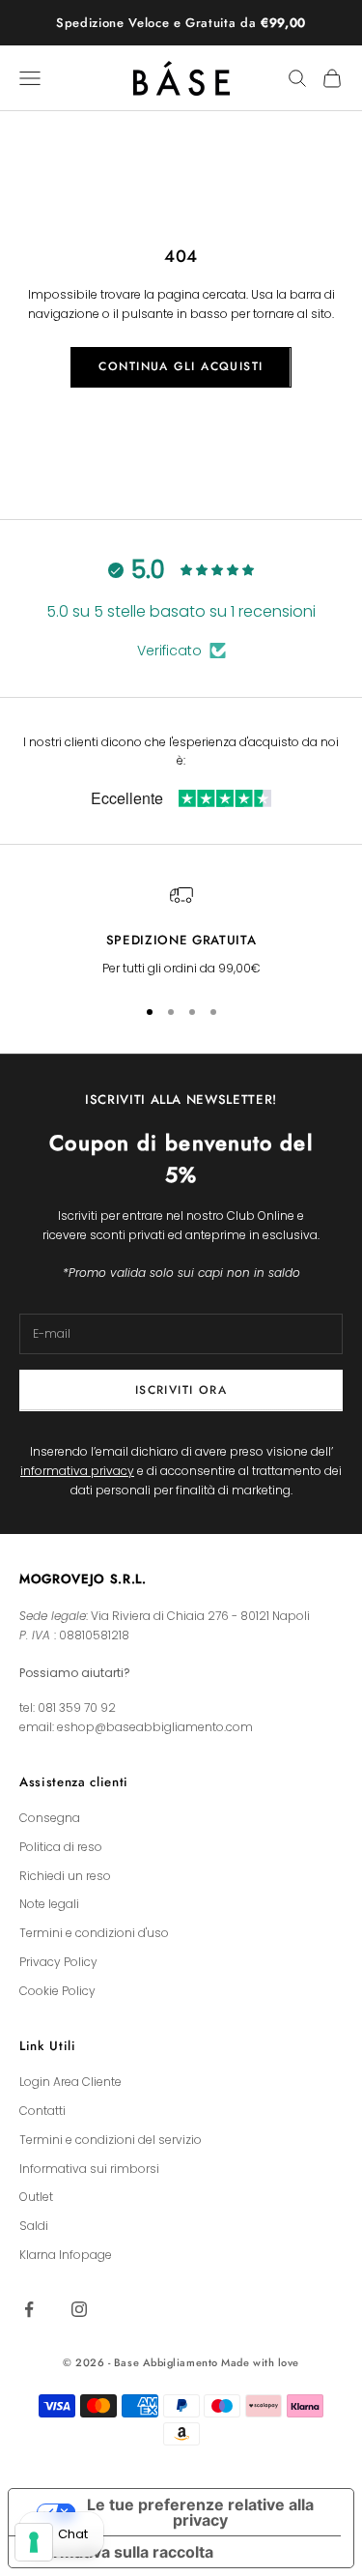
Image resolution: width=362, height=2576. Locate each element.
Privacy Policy (58, 1962)
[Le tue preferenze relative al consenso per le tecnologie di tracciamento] (34, 2542)
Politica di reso (61, 1847)
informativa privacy (77, 1471)
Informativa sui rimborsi (89, 2169)
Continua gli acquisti (181, 366)
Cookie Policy (57, 1991)
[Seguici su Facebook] (29, 2309)
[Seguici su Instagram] (79, 2309)
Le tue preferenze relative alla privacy (200, 2512)
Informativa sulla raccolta (119, 2552)
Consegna (50, 1818)
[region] (181, 931)
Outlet (36, 2197)
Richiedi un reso (65, 1876)
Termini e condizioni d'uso (94, 1933)
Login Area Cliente (70, 2082)
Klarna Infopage (66, 2255)
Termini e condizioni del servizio (111, 2140)
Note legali (49, 1904)
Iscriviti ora (181, 1390)
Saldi (34, 2226)
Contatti (42, 2111)
